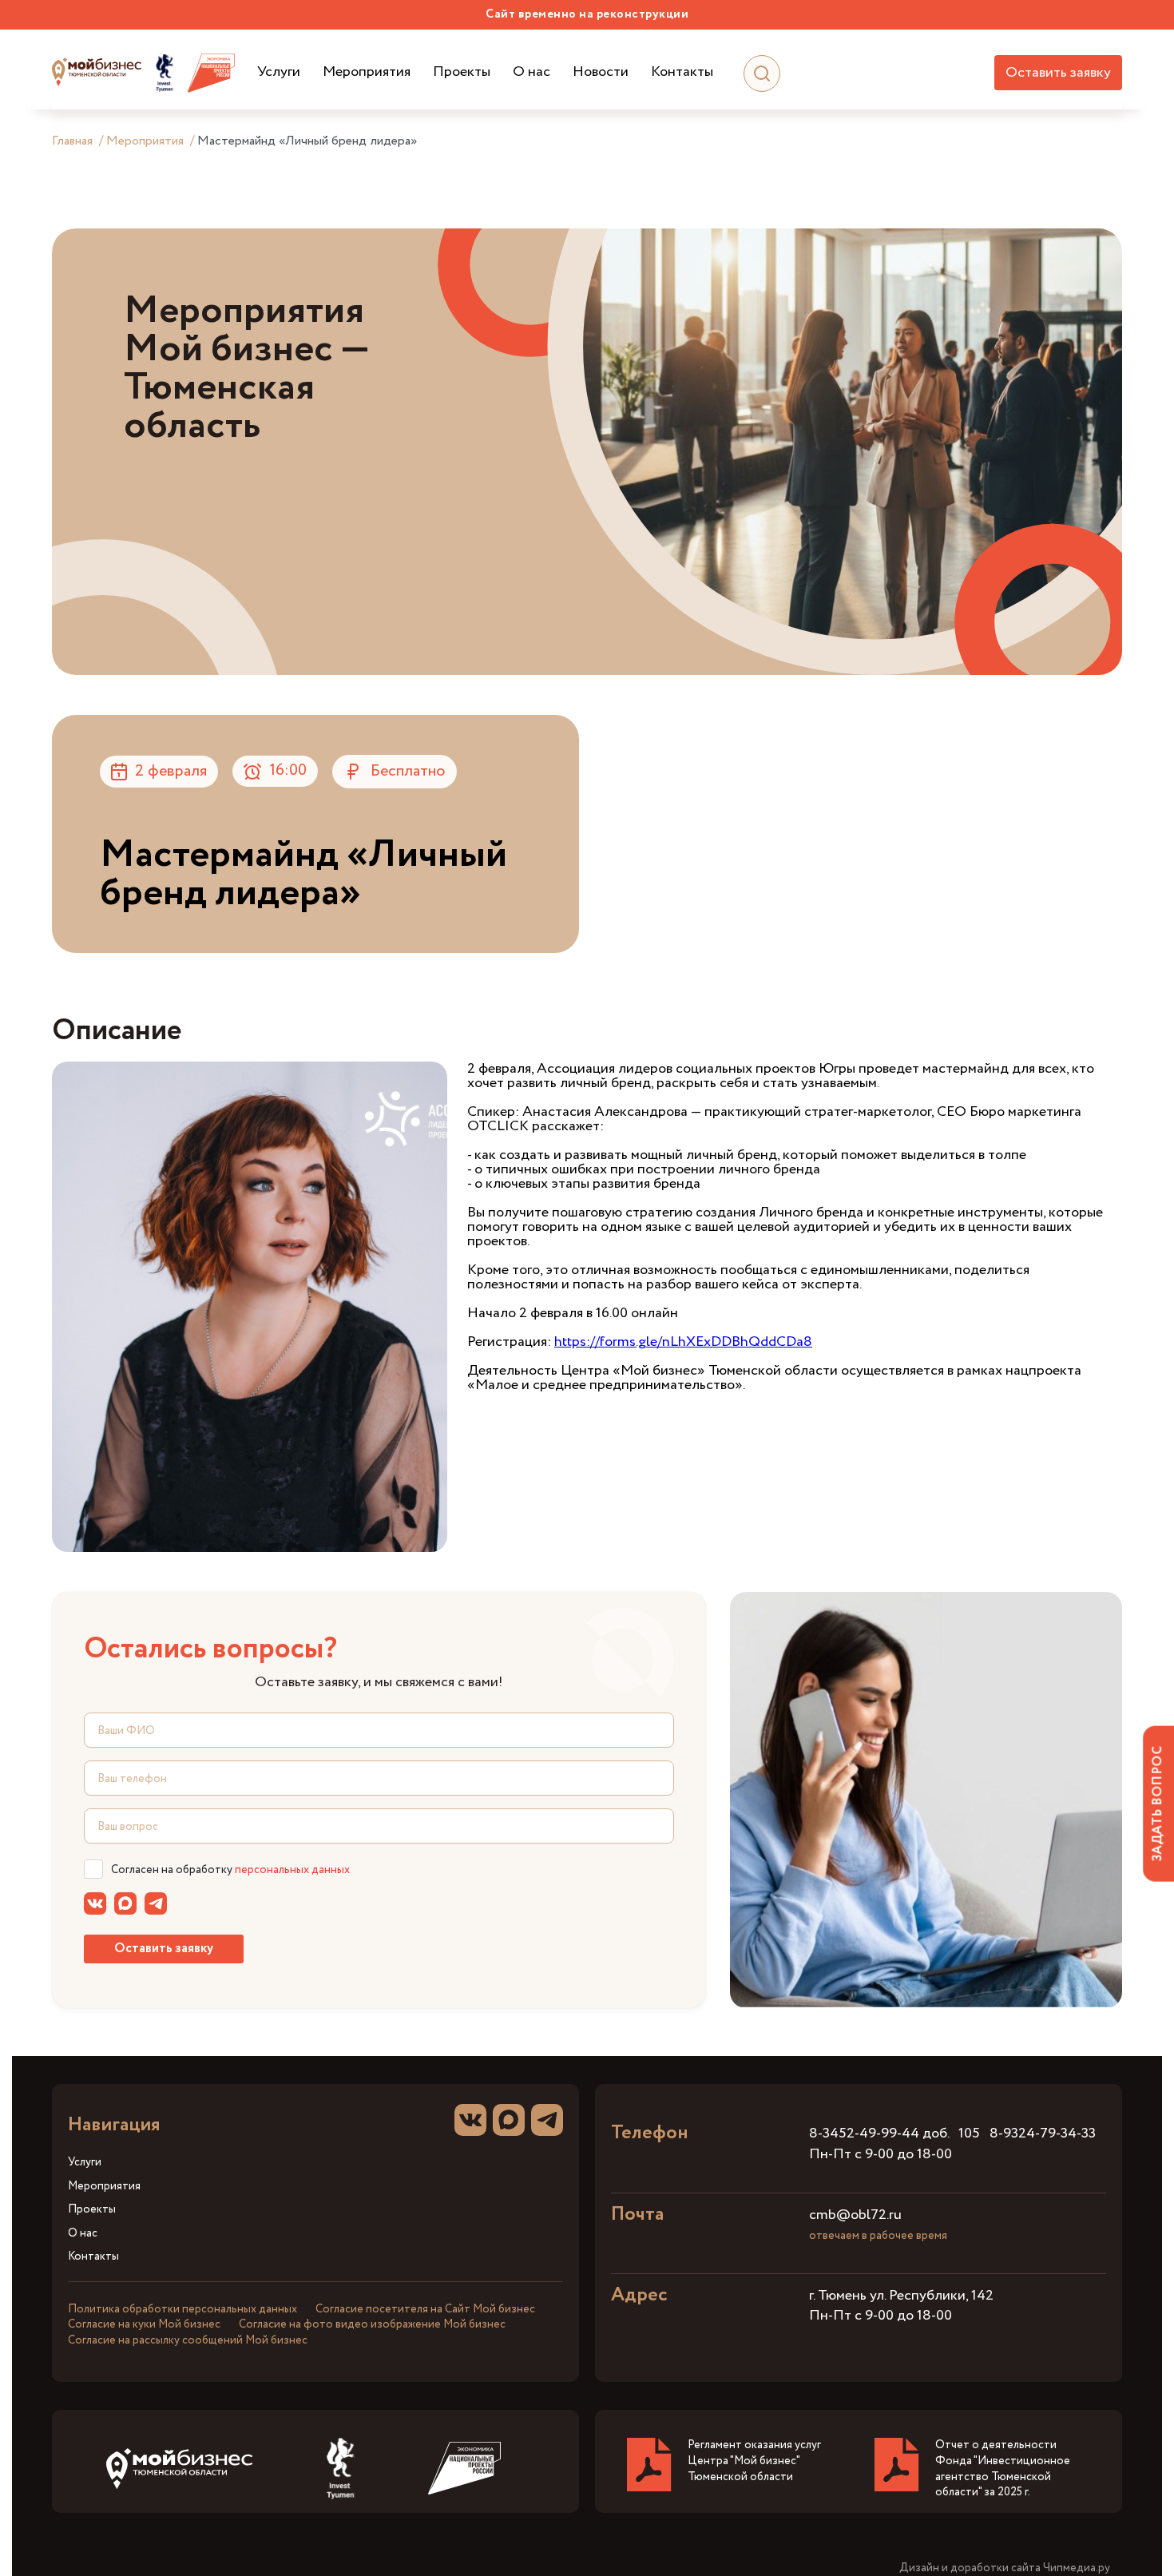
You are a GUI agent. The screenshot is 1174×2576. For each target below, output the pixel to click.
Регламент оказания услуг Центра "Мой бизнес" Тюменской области (754, 2461)
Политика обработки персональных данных (182, 2309)
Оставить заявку (1058, 73)
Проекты (462, 72)
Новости (601, 72)
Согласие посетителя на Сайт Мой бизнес (425, 2309)
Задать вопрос (1158, 1803)
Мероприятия (367, 72)
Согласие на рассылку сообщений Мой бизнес (188, 2340)
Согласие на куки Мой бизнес (144, 2324)
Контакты (682, 72)
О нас (531, 72)
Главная (72, 141)
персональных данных (292, 1870)
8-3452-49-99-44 (864, 2133)
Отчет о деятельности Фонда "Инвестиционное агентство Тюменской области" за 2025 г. (1003, 2469)
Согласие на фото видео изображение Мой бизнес (372, 2324)
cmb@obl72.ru (855, 2215)
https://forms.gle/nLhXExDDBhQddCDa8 (683, 1342)
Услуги (279, 72)
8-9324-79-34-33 (1043, 2133)
